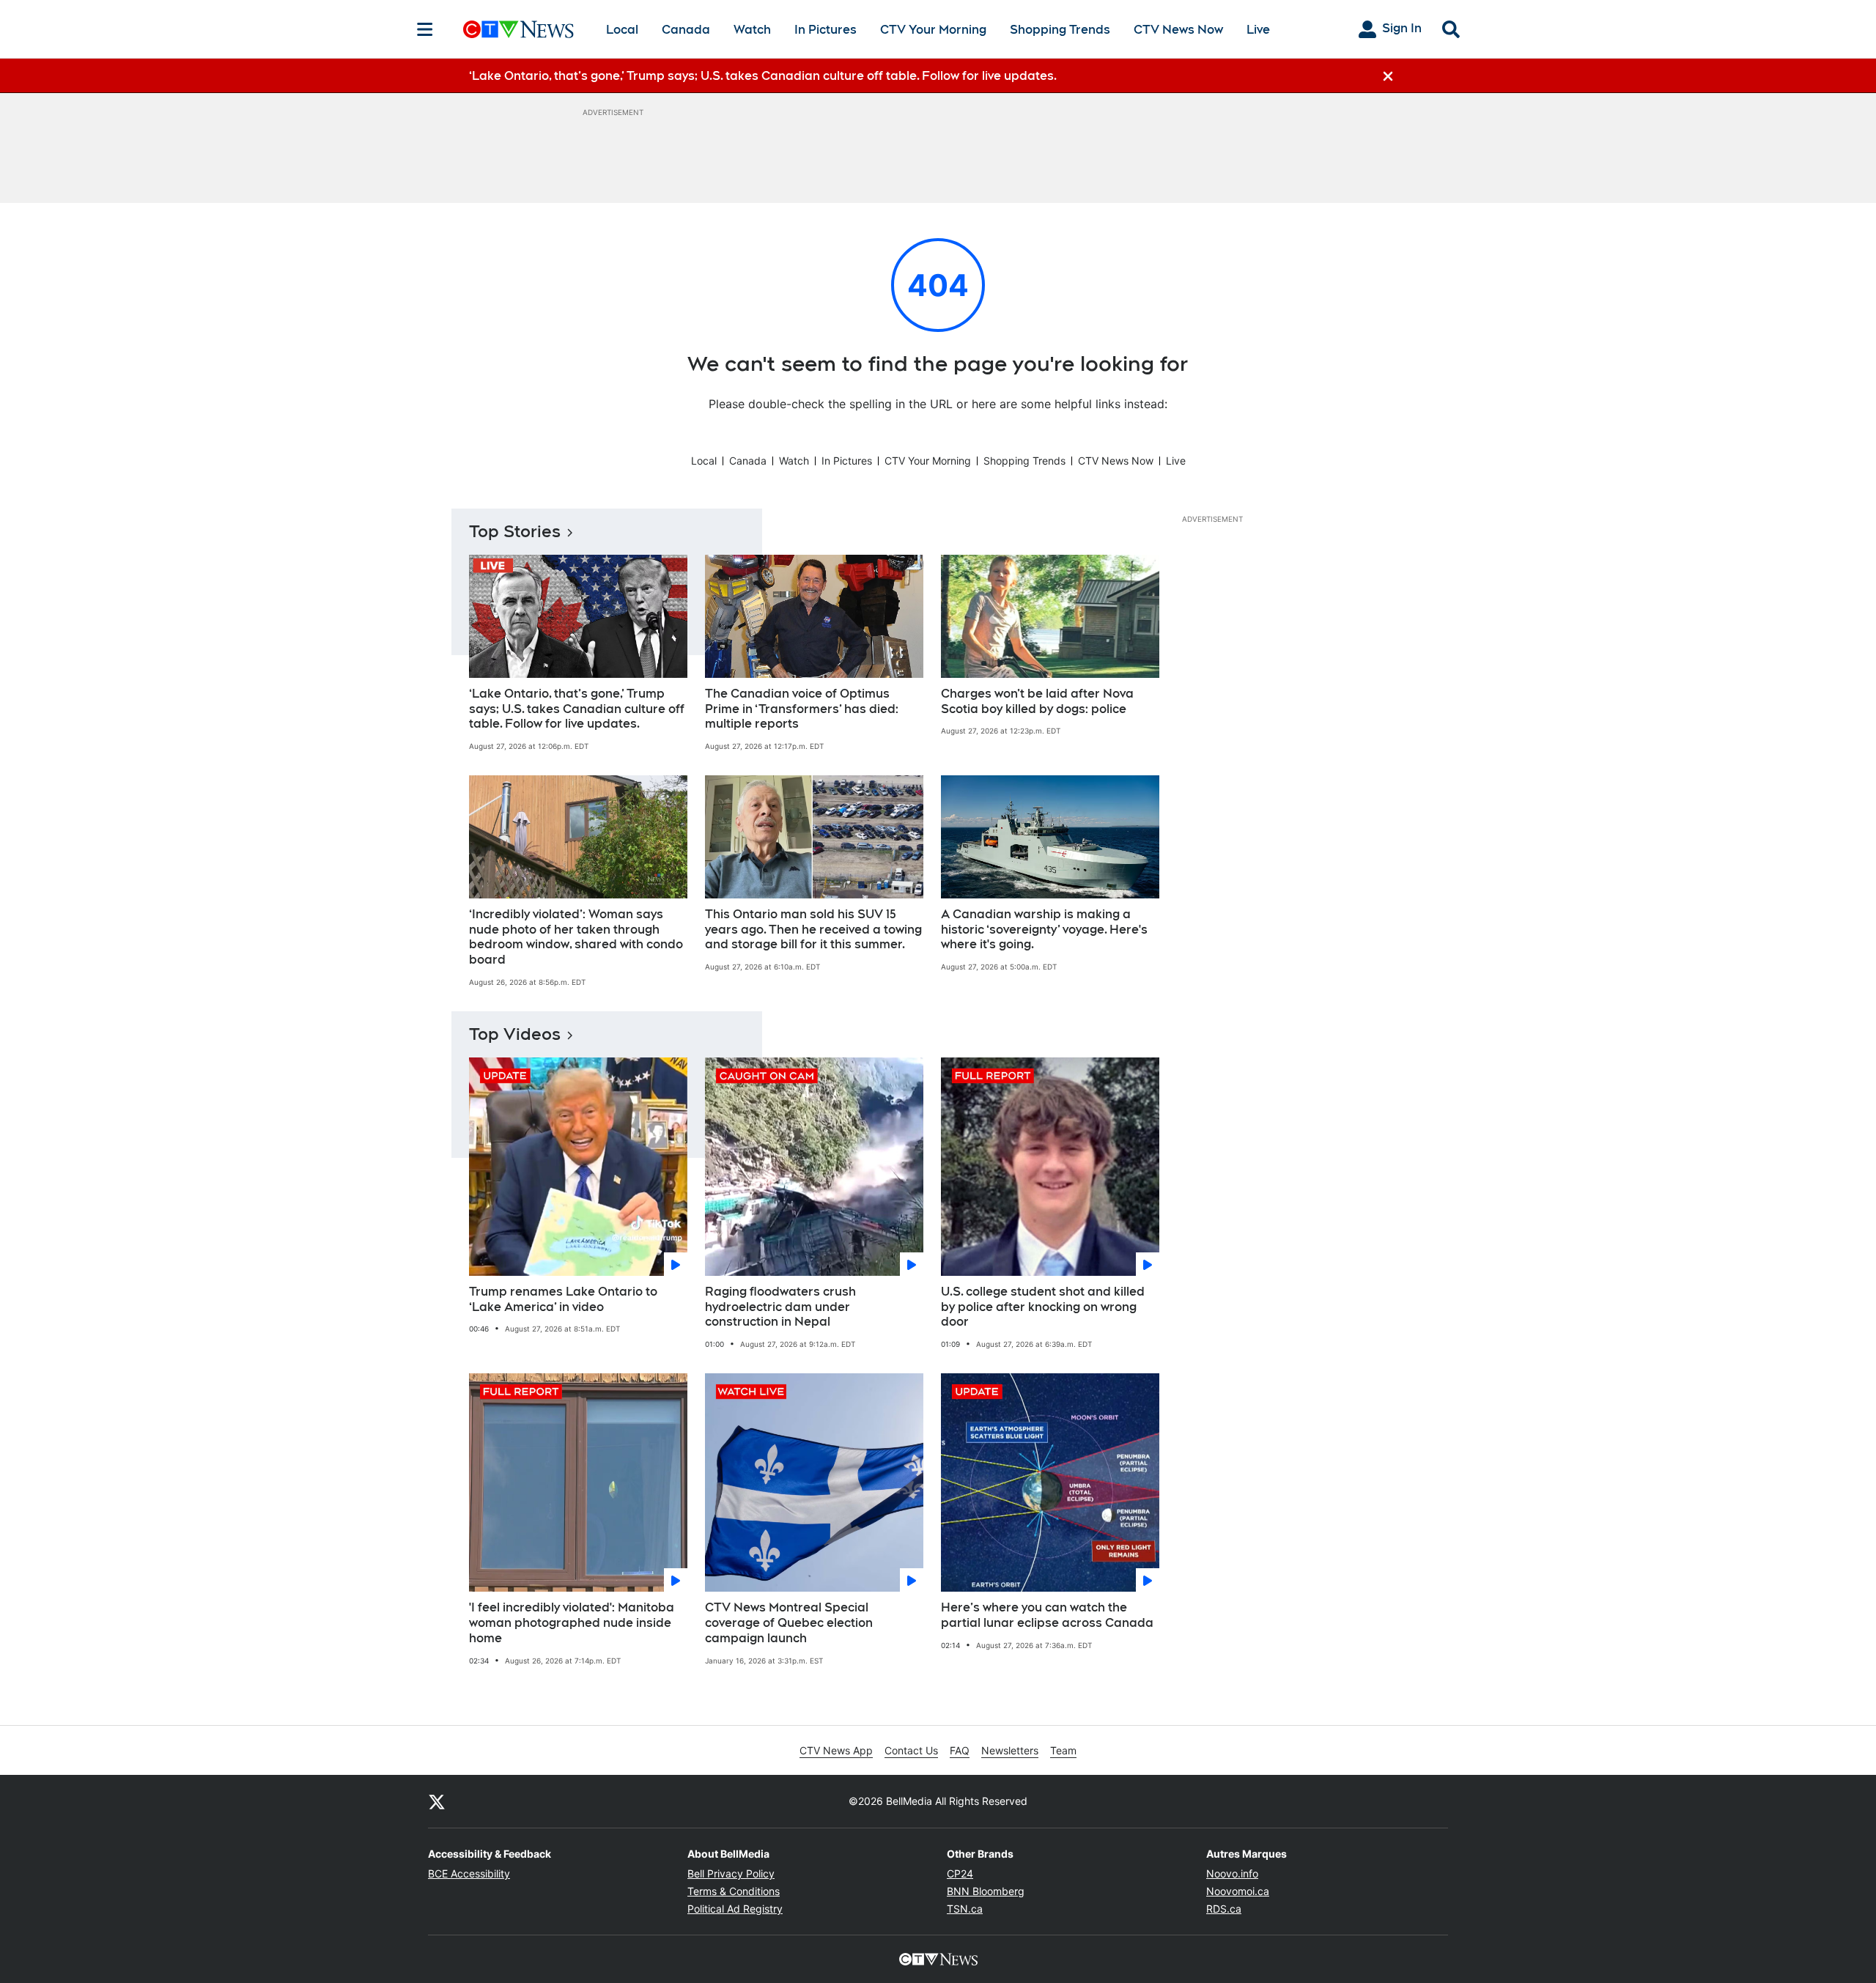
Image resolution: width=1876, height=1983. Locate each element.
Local (622, 30)
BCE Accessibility (469, 1873)
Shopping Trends (1060, 30)
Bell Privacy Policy (731, 1873)
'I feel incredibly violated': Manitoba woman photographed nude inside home (572, 1623)
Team (1063, 1750)
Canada (686, 30)
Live (1258, 30)
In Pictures (826, 30)
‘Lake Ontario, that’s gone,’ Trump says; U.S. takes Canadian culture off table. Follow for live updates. (577, 709)
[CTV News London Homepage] (518, 29)
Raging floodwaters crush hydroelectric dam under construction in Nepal (780, 1307)
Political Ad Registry (735, 1909)
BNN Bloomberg (986, 1891)
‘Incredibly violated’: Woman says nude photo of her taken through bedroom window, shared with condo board (576, 937)
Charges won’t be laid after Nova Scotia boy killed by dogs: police (1037, 701)
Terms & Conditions (734, 1891)
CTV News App (836, 1750)
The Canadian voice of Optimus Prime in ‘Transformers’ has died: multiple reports (802, 709)
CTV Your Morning (933, 30)
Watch (752, 30)
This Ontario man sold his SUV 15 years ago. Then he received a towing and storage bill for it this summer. (813, 930)
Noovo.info (1232, 1873)
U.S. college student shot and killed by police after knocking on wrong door (1043, 1307)
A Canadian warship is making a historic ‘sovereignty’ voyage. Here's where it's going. (1044, 930)
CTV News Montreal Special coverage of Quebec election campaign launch (789, 1623)
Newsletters (1010, 1750)
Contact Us (911, 1750)
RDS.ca (1224, 1909)
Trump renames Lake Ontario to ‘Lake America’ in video (563, 1299)
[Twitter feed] (437, 1801)
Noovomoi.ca (1238, 1891)
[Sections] (425, 29)
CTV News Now (1178, 30)
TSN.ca (965, 1909)
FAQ (960, 1750)
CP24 (960, 1873)
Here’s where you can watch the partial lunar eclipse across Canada (1047, 1615)
